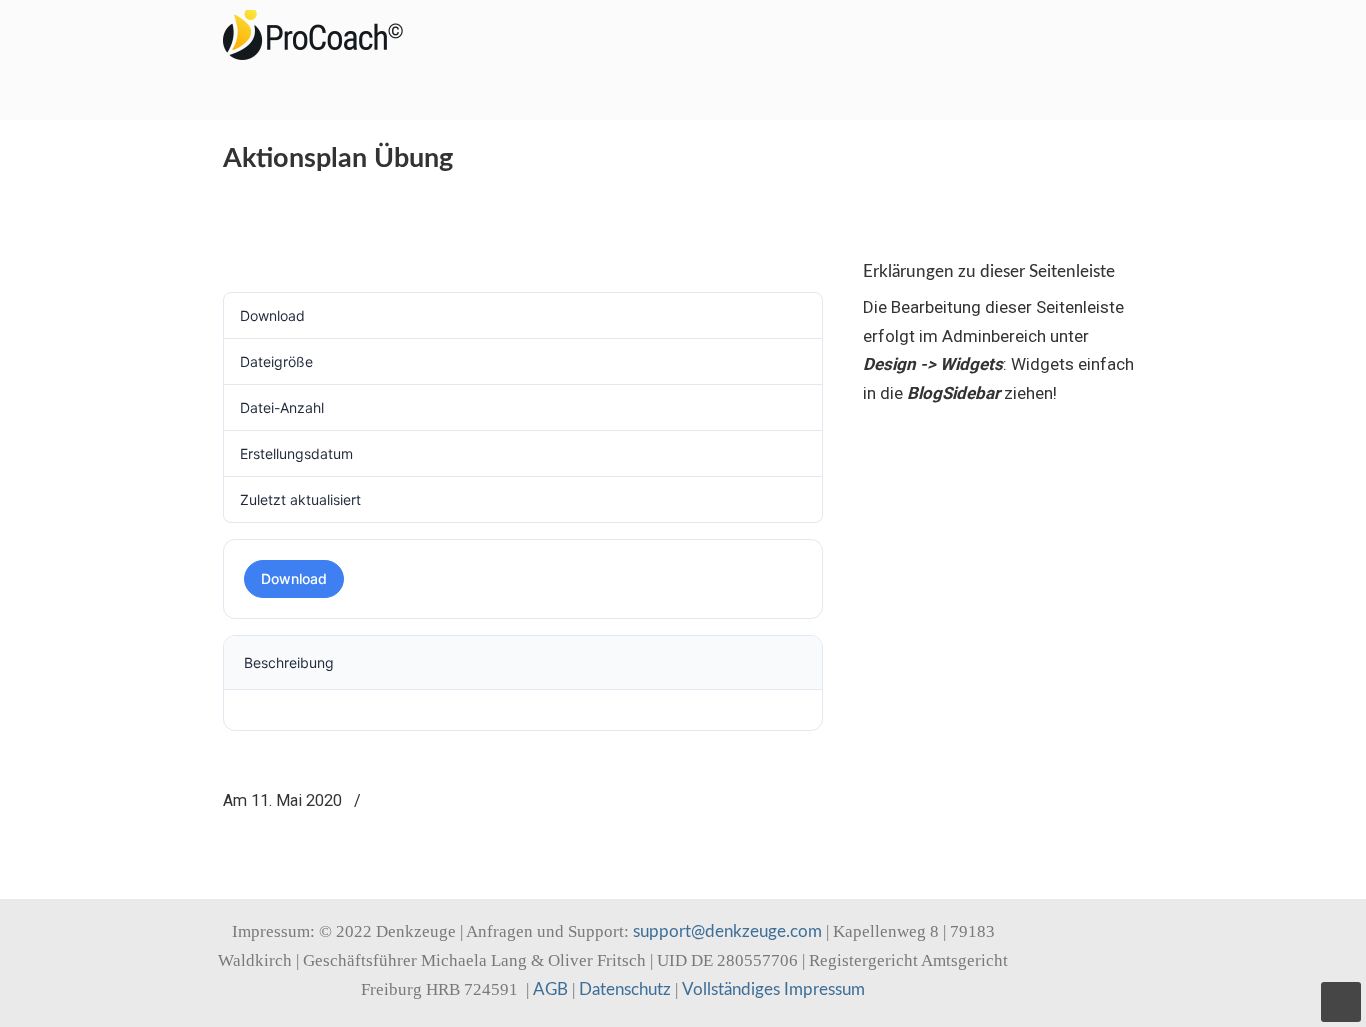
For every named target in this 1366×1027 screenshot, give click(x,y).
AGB (550, 989)
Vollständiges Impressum (773, 989)
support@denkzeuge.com (727, 931)
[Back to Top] (1341, 1002)
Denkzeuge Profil (323, 35)
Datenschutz (625, 989)
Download (294, 578)
